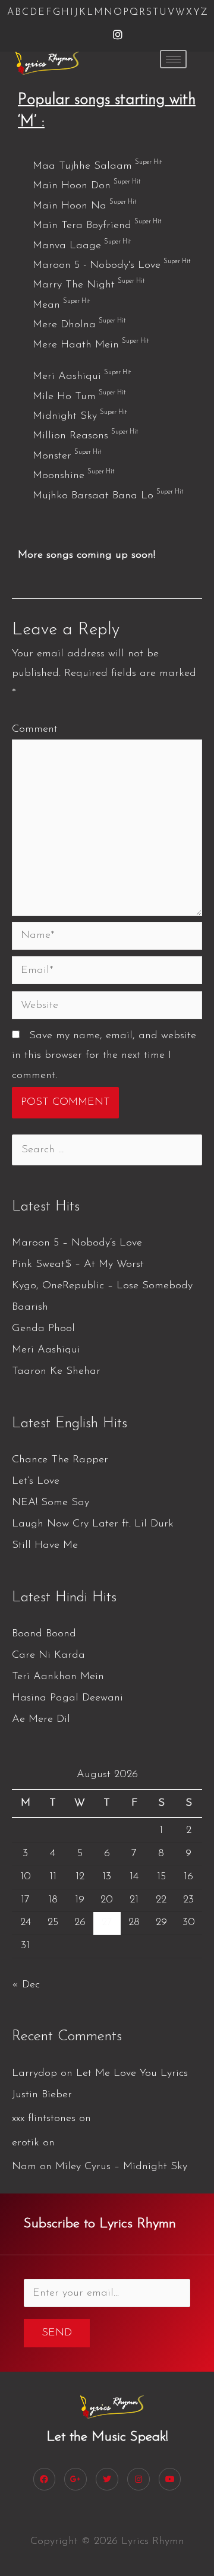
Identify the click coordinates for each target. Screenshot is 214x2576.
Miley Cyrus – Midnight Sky (121, 2167)
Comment (35, 729)
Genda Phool (43, 1329)
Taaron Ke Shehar (56, 1371)
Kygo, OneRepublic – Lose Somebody (102, 1286)
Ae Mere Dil (41, 1720)
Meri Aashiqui (46, 1350)
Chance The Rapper (60, 1460)
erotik (26, 2143)
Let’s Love (36, 1481)
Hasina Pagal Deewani (67, 1698)
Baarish (30, 1307)
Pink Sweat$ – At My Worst (78, 1265)
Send (57, 2333)
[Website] (107, 1008)
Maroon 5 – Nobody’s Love (77, 1243)
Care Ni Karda (48, 1655)
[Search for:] (107, 1150)
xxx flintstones (44, 2119)
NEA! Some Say (51, 1503)
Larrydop (34, 2074)
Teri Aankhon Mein (58, 1677)
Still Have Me (45, 1545)
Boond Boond (44, 1634)
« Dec (26, 1985)
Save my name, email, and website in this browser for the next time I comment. (104, 1056)
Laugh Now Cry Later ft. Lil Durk (93, 1524)
